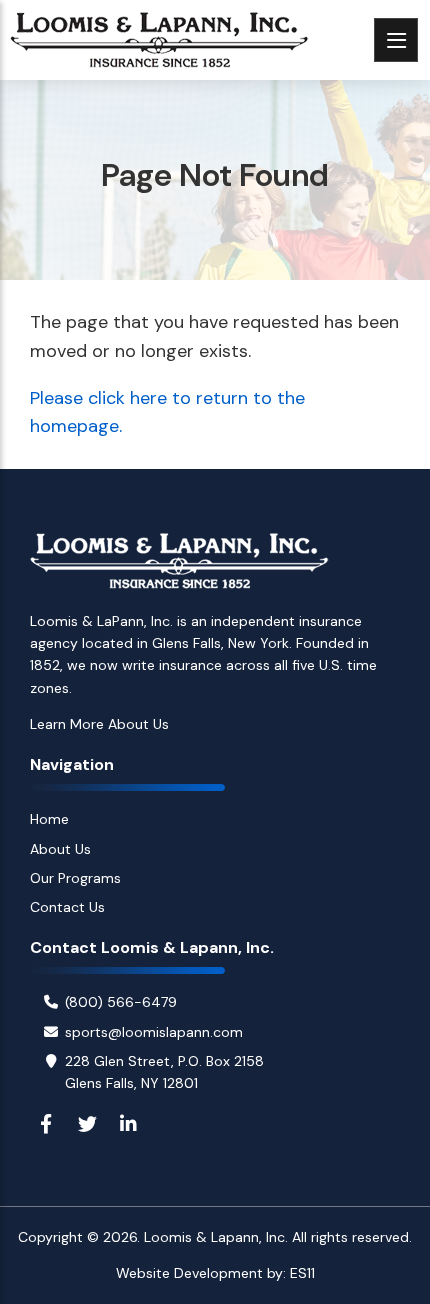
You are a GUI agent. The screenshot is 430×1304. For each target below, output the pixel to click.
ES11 (302, 1273)
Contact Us (67, 907)
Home (49, 819)
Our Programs (75, 878)
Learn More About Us (99, 724)
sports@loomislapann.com (154, 1032)
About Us (60, 849)
